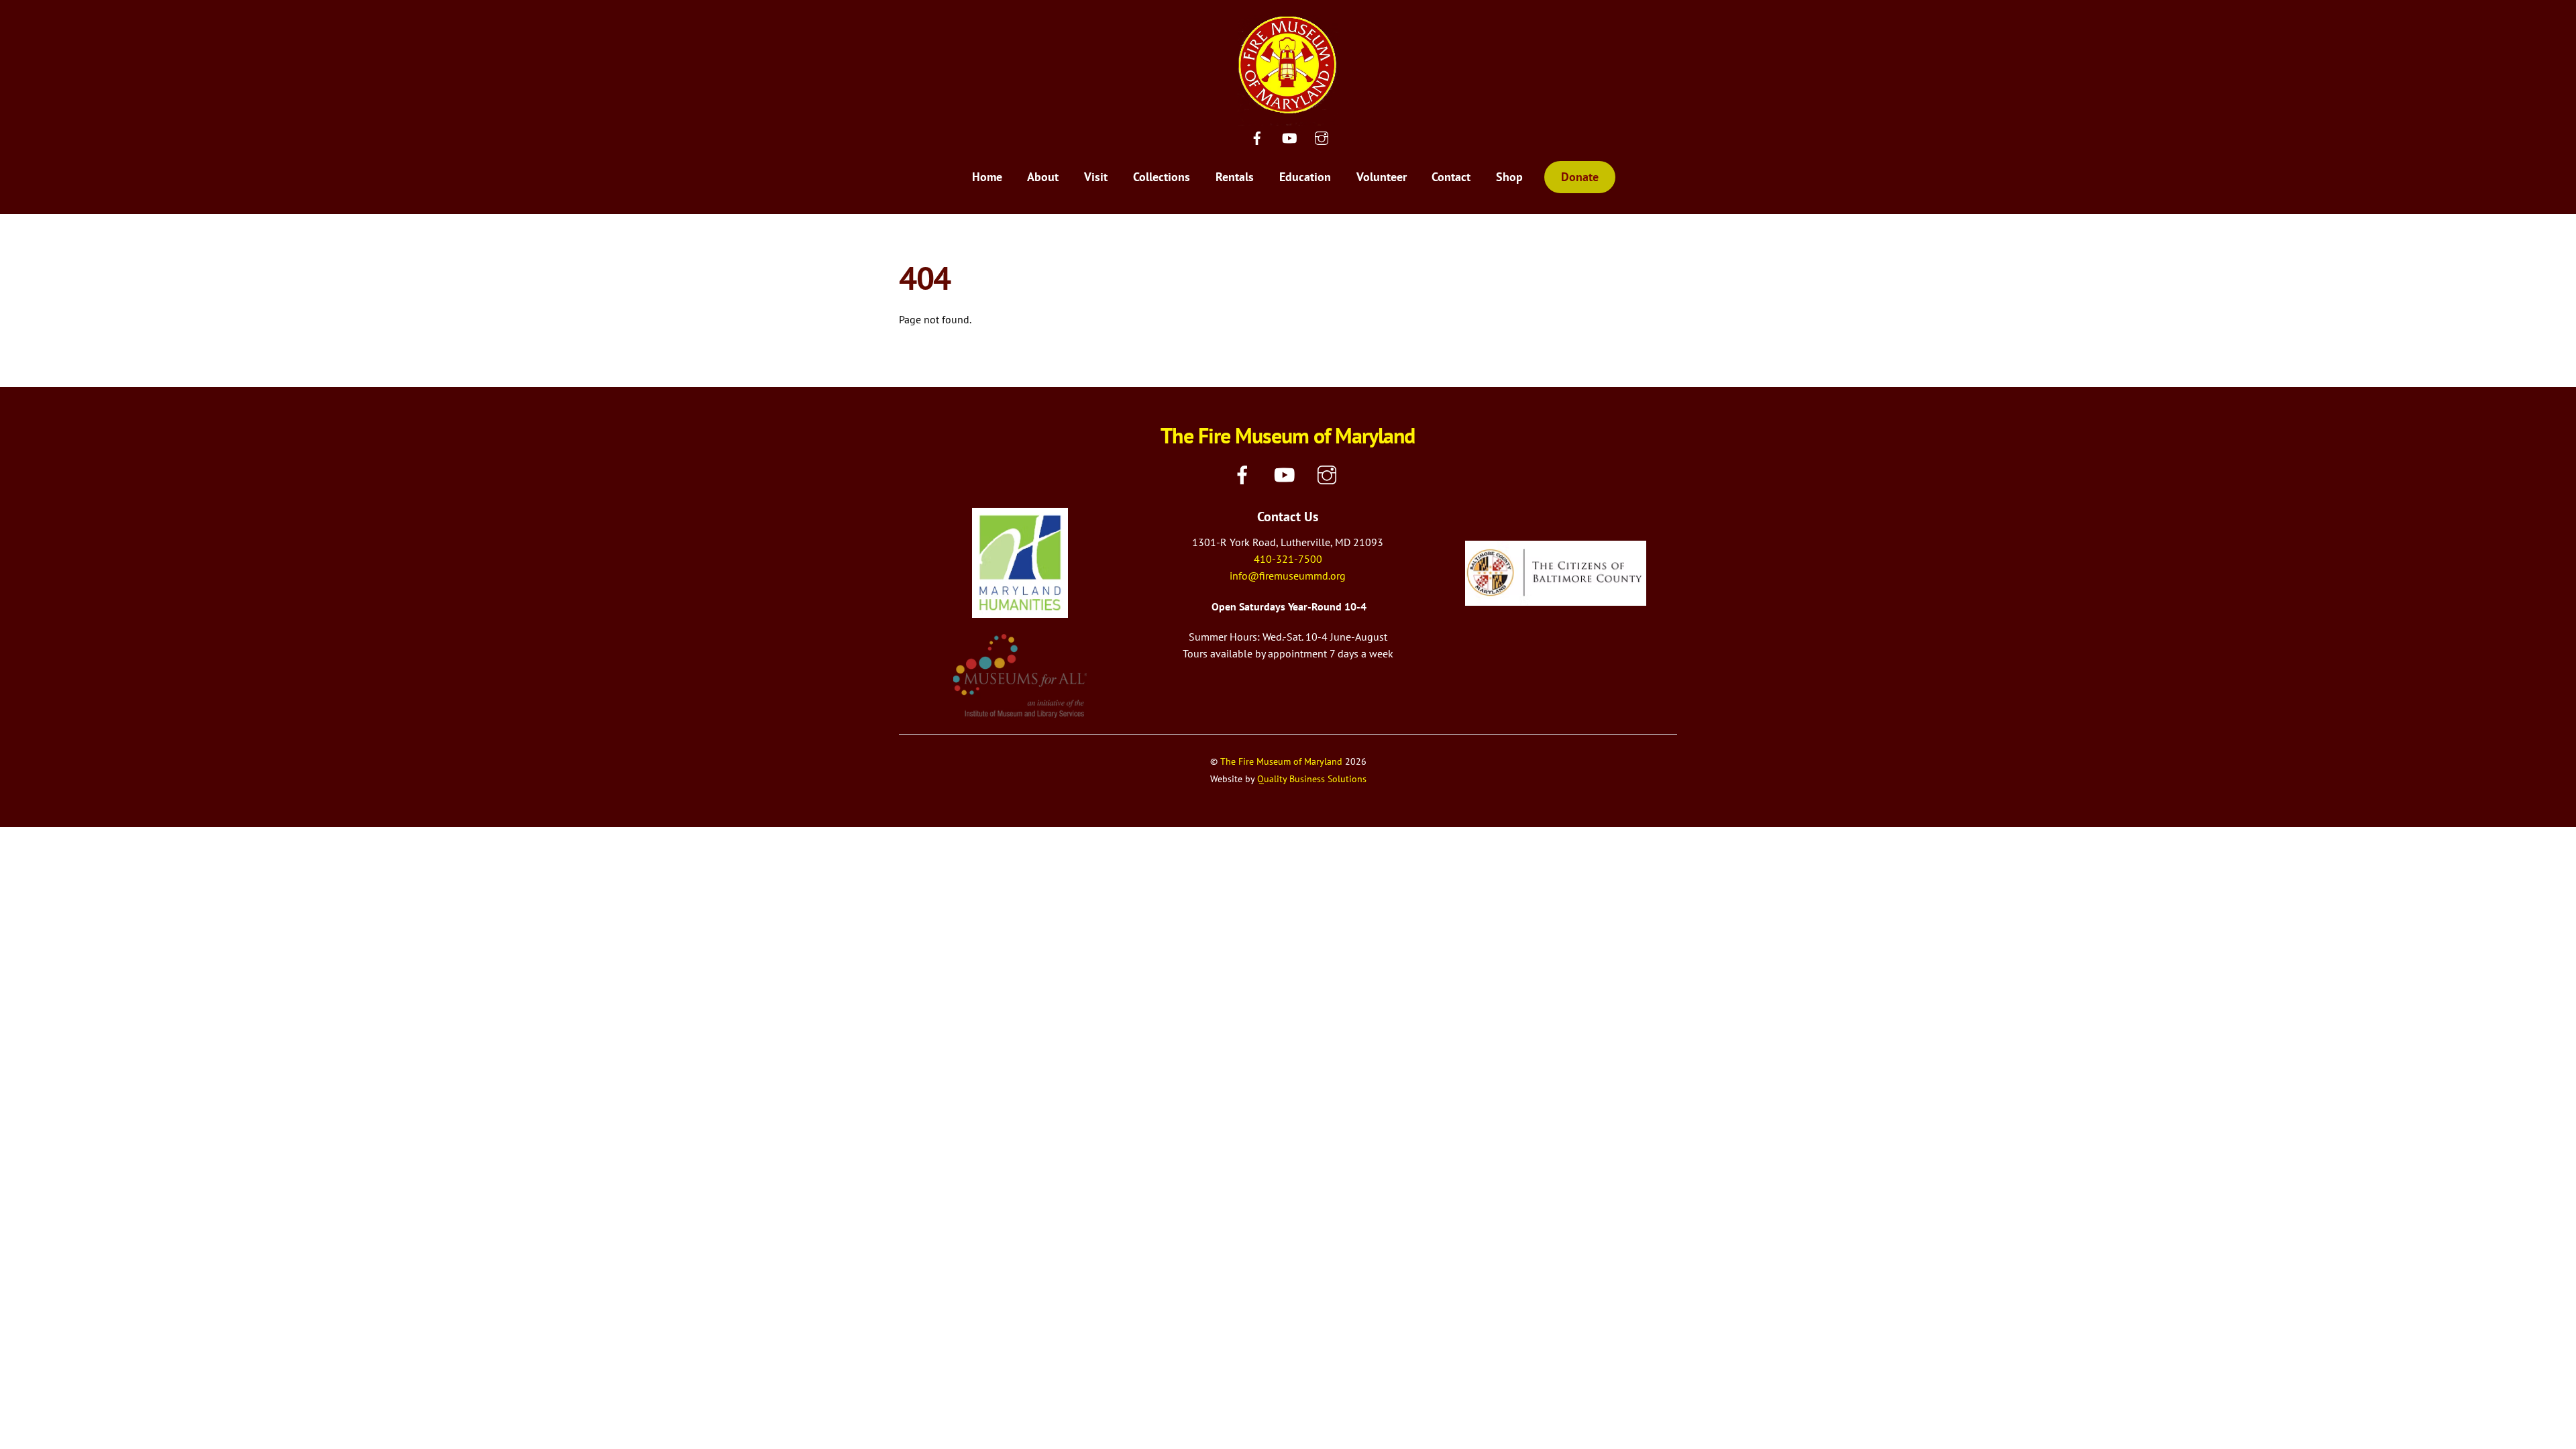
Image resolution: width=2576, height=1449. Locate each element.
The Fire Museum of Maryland (1281, 761)
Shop (1509, 177)
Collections (1162, 177)
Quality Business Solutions (1312, 779)
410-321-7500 (1288, 559)
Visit (1096, 177)
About (1043, 177)
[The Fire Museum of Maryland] (1288, 116)
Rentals (1235, 177)
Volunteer (1382, 177)
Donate (1580, 177)
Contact (1451, 177)
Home (987, 177)
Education (1305, 177)
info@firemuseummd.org (1288, 576)
